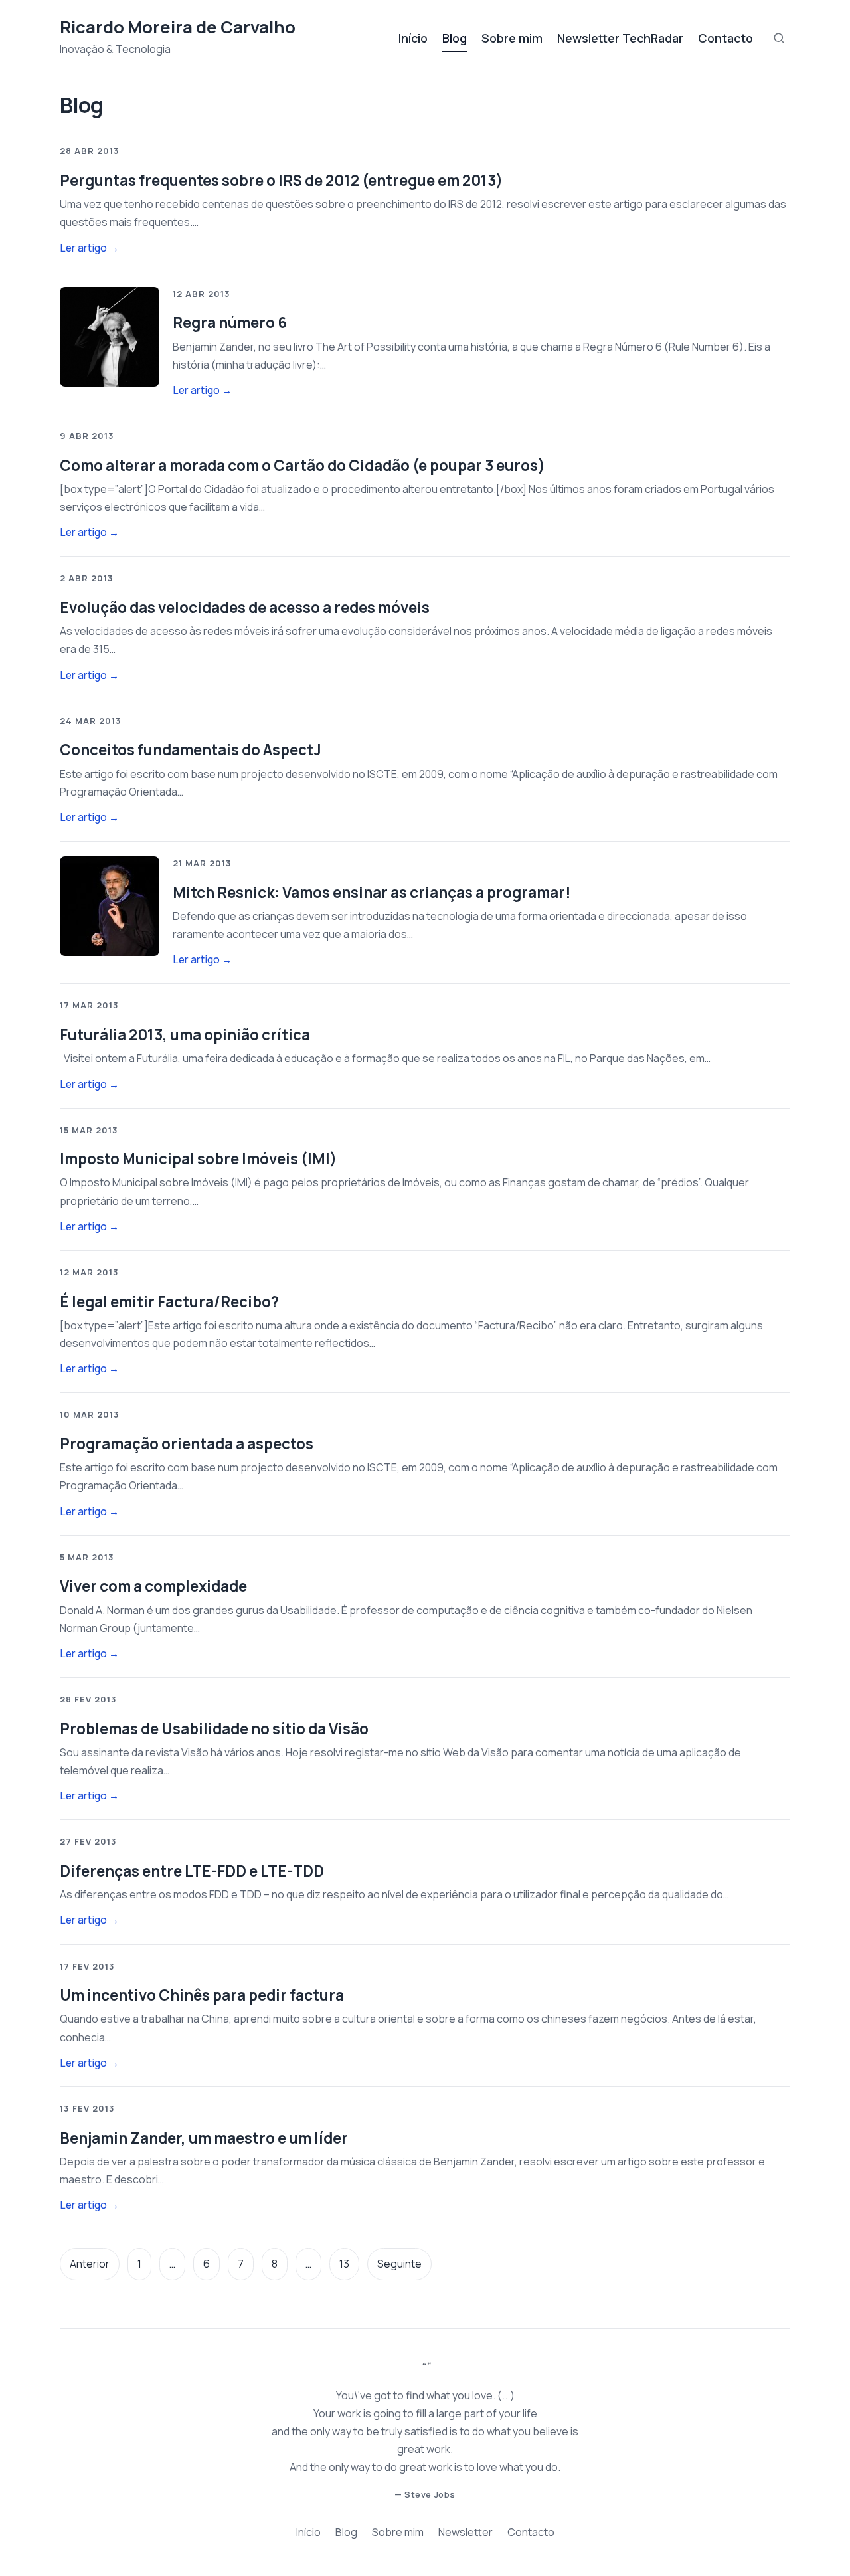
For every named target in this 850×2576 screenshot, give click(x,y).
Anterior (90, 2264)
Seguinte (399, 2264)
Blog (455, 38)
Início (413, 38)
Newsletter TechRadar (620, 38)
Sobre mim (512, 38)
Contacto (725, 38)
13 (344, 2264)
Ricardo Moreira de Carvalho (178, 27)
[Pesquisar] (779, 38)
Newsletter (466, 2532)
